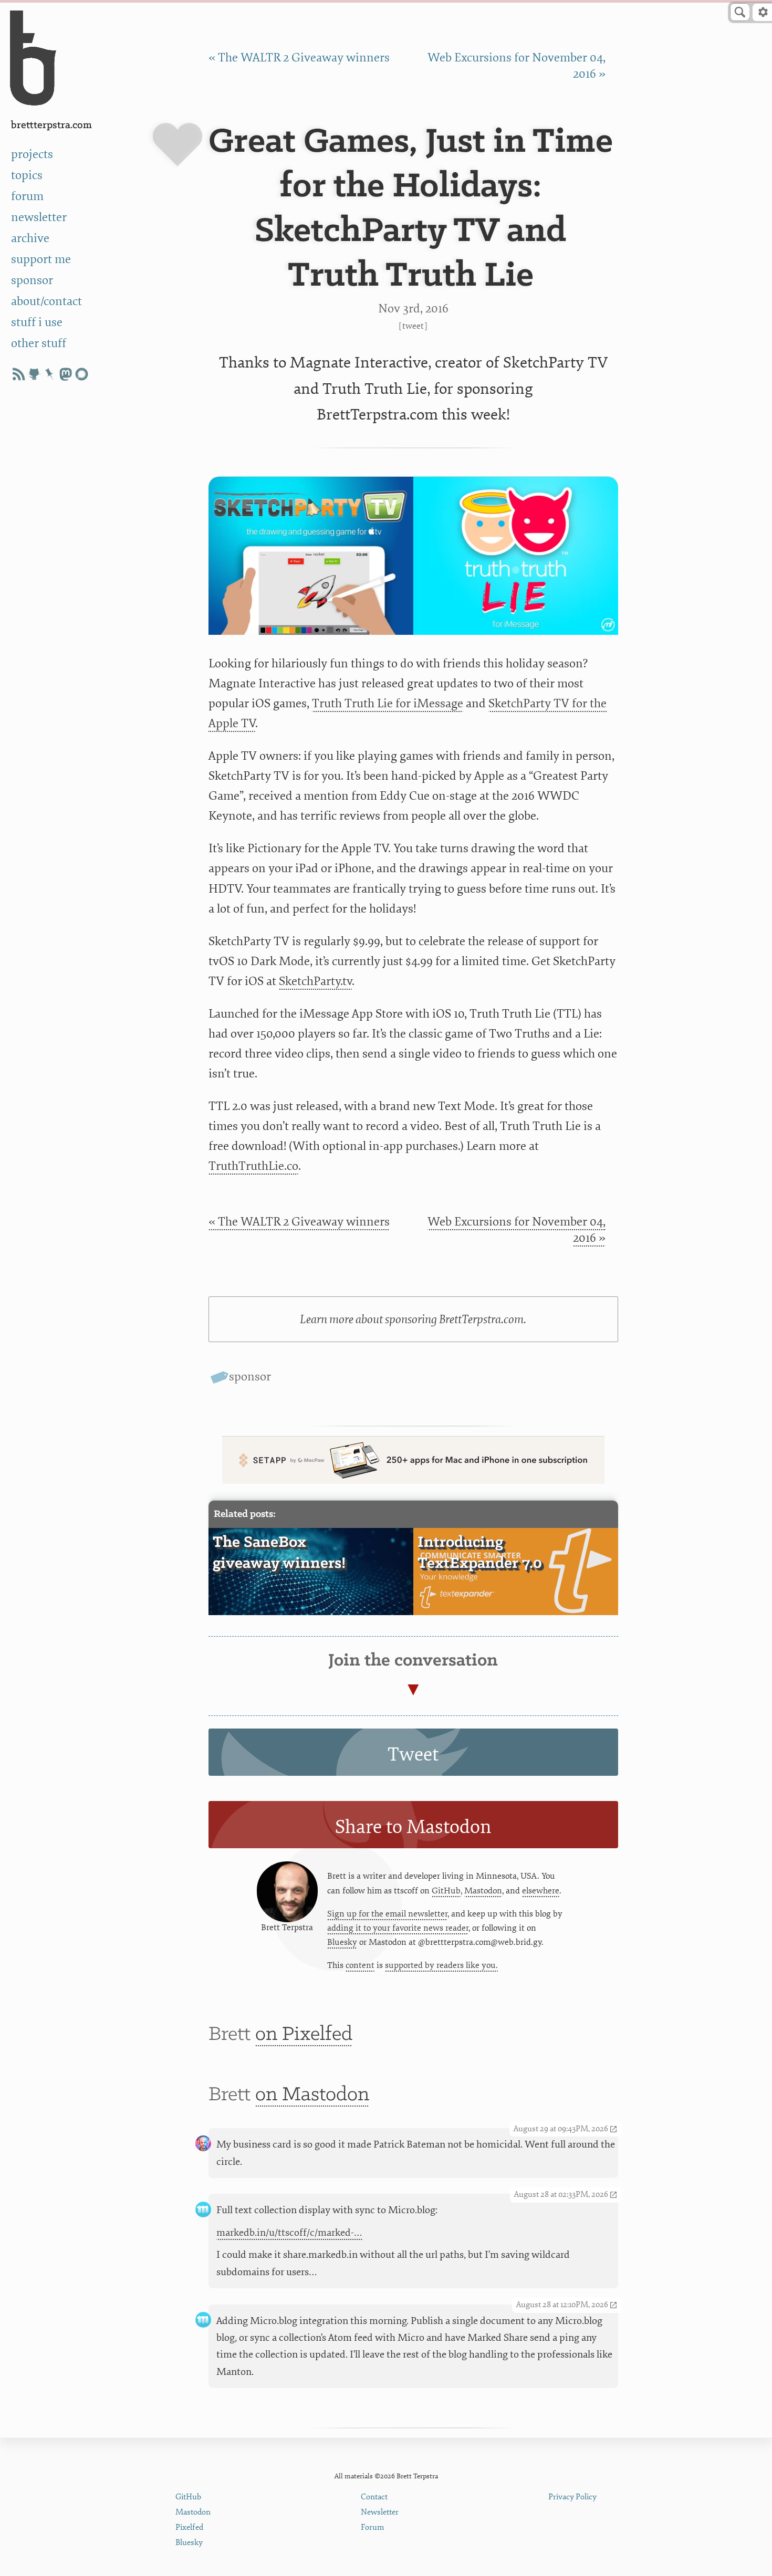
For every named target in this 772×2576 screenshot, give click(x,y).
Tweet (413, 326)
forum (27, 196)
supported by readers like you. (441, 1965)
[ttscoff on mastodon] (66, 374)
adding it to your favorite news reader (398, 1928)
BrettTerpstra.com (51, 125)
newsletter (39, 217)
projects (32, 154)
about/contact (46, 301)
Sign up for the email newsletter (387, 1914)
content (360, 1965)
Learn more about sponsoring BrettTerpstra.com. (413, 1320)
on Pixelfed (304, 2035)
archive (30, 238)
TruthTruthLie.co (253, 1166)
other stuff (39, 343)
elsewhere (541, 1891)
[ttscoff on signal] (81, 374)
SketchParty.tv (315, 981)
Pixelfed (189, 2527)
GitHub (446, 1891)
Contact (374, 2497)
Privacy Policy (572, 2497)
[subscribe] (18, 374)
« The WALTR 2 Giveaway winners (299, 58)
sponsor (32, 280)
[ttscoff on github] (34, 374)
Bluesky (342, 1942)
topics (27, 175)
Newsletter (380, 2512)
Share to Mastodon (413, 1827)
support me (41, 259)
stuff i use (37, 322)
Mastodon (483, 1891)
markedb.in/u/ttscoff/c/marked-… (289, 2233)
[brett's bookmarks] (50, 374)
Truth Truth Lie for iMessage (388, 704)
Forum (373, 2527)
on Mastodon (312, 2095)
